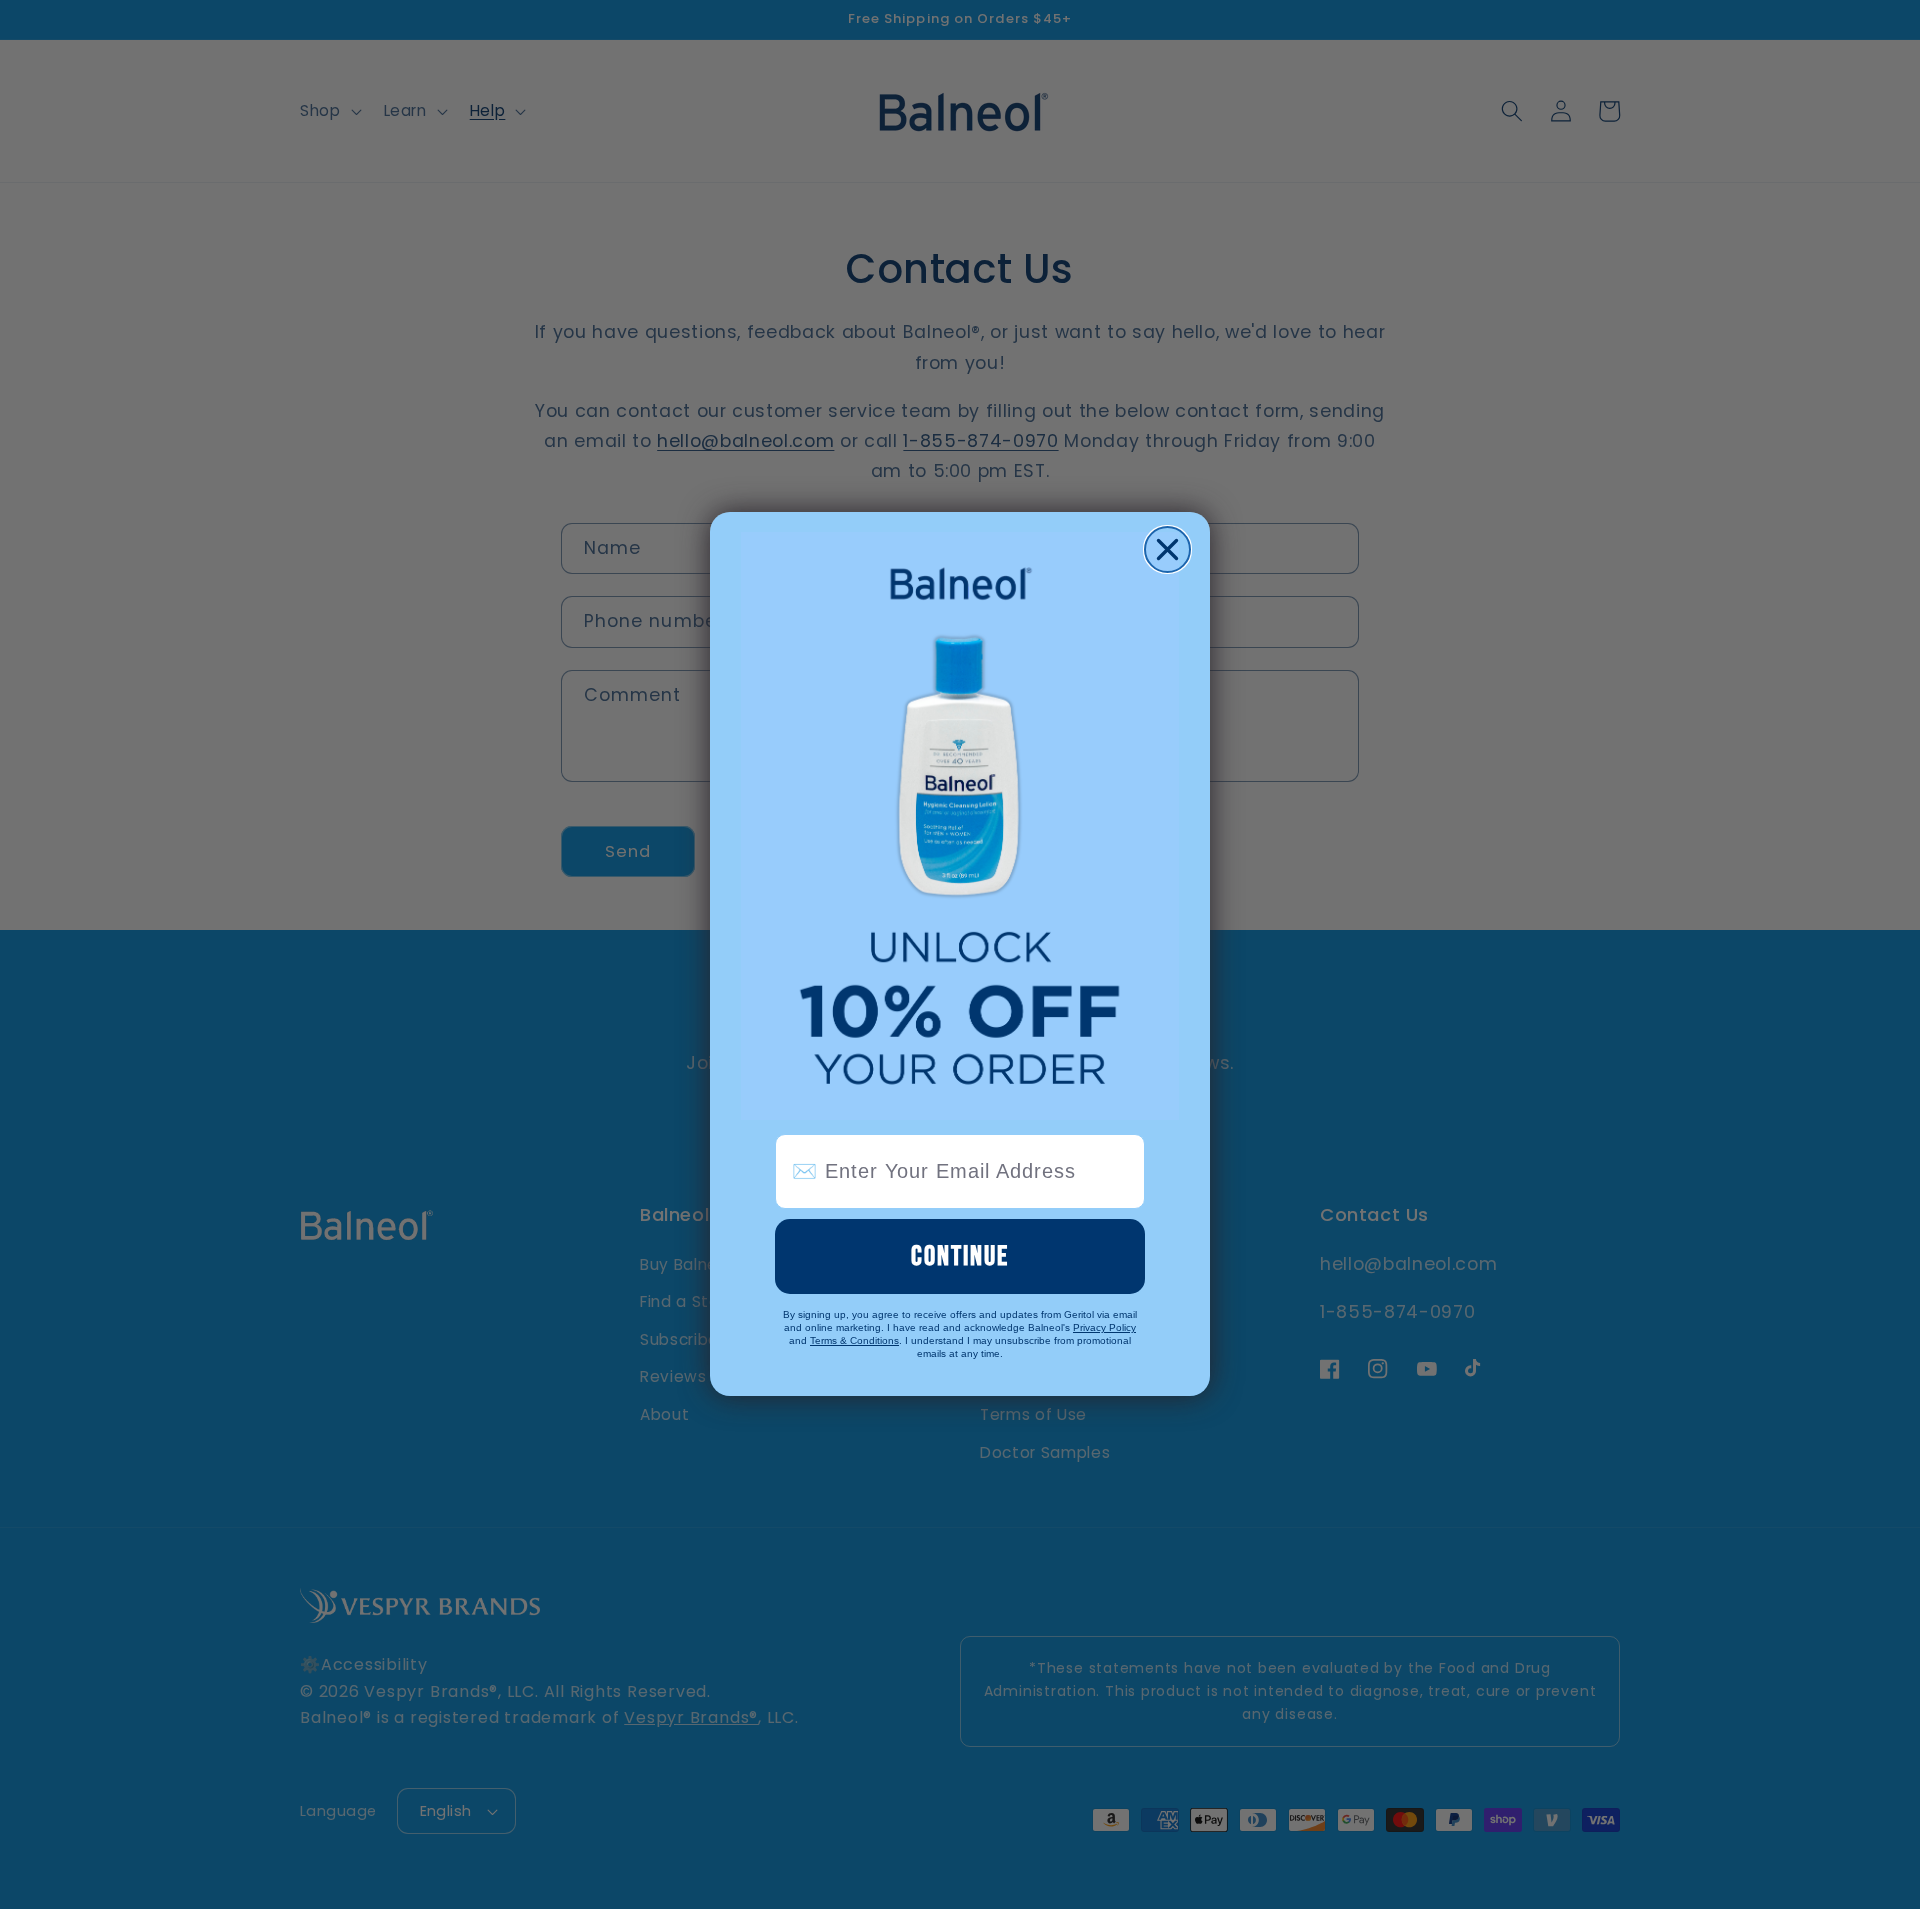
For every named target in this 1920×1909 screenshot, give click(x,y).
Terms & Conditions (854, 1341)
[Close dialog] (1167, 549)
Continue (960, 1256)
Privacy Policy (1104, 1328)
